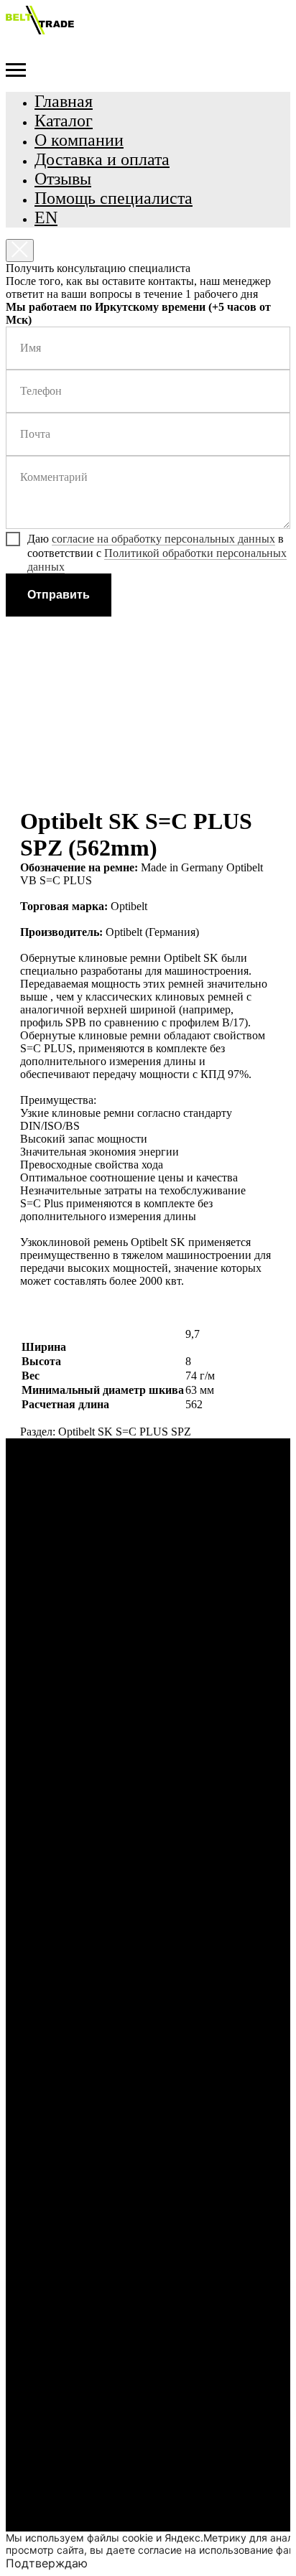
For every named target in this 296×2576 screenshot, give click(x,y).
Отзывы (63, 179)
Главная (64, 101)
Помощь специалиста (114, 198)
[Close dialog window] (20, 250)
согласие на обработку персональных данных (163, 539)
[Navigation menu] (16, 70)
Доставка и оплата (102, 159)
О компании (79, 140)
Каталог (64, 121)
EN (46, 217)
